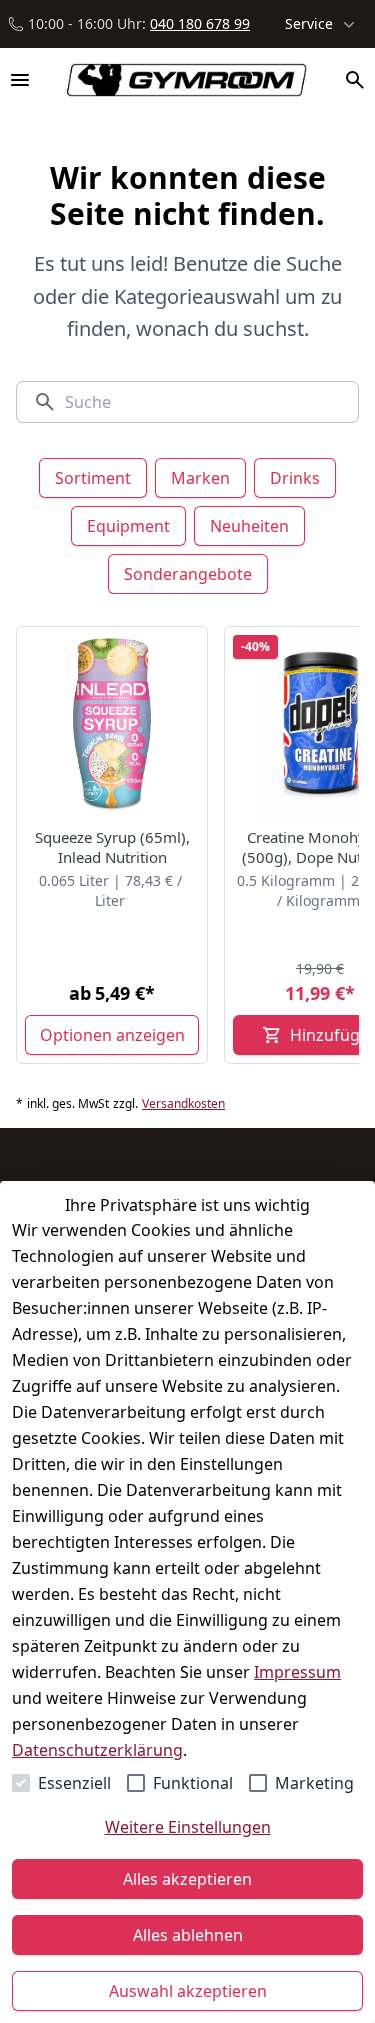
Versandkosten (183, 1104)
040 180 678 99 (200, 23)
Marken (200, 478)
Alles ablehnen (188, 1935)
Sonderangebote (188, 574)
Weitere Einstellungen (188, 1827)
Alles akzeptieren (187, 1879)
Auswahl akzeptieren (188, 1991)
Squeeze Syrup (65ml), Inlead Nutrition (112, 847)
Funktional (193, 1783)
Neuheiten (249, 526)
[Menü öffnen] (20, 80)
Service (309, 23)
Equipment (128, 526)
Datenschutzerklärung (97, 1750)
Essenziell (74, 1783)
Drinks (295, 478)
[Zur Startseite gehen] (177, 80)
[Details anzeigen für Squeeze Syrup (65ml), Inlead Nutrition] (113, 723)
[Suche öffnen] (355, 80)
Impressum (297, 1672)
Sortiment (93, 478)
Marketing (314, 1783)
